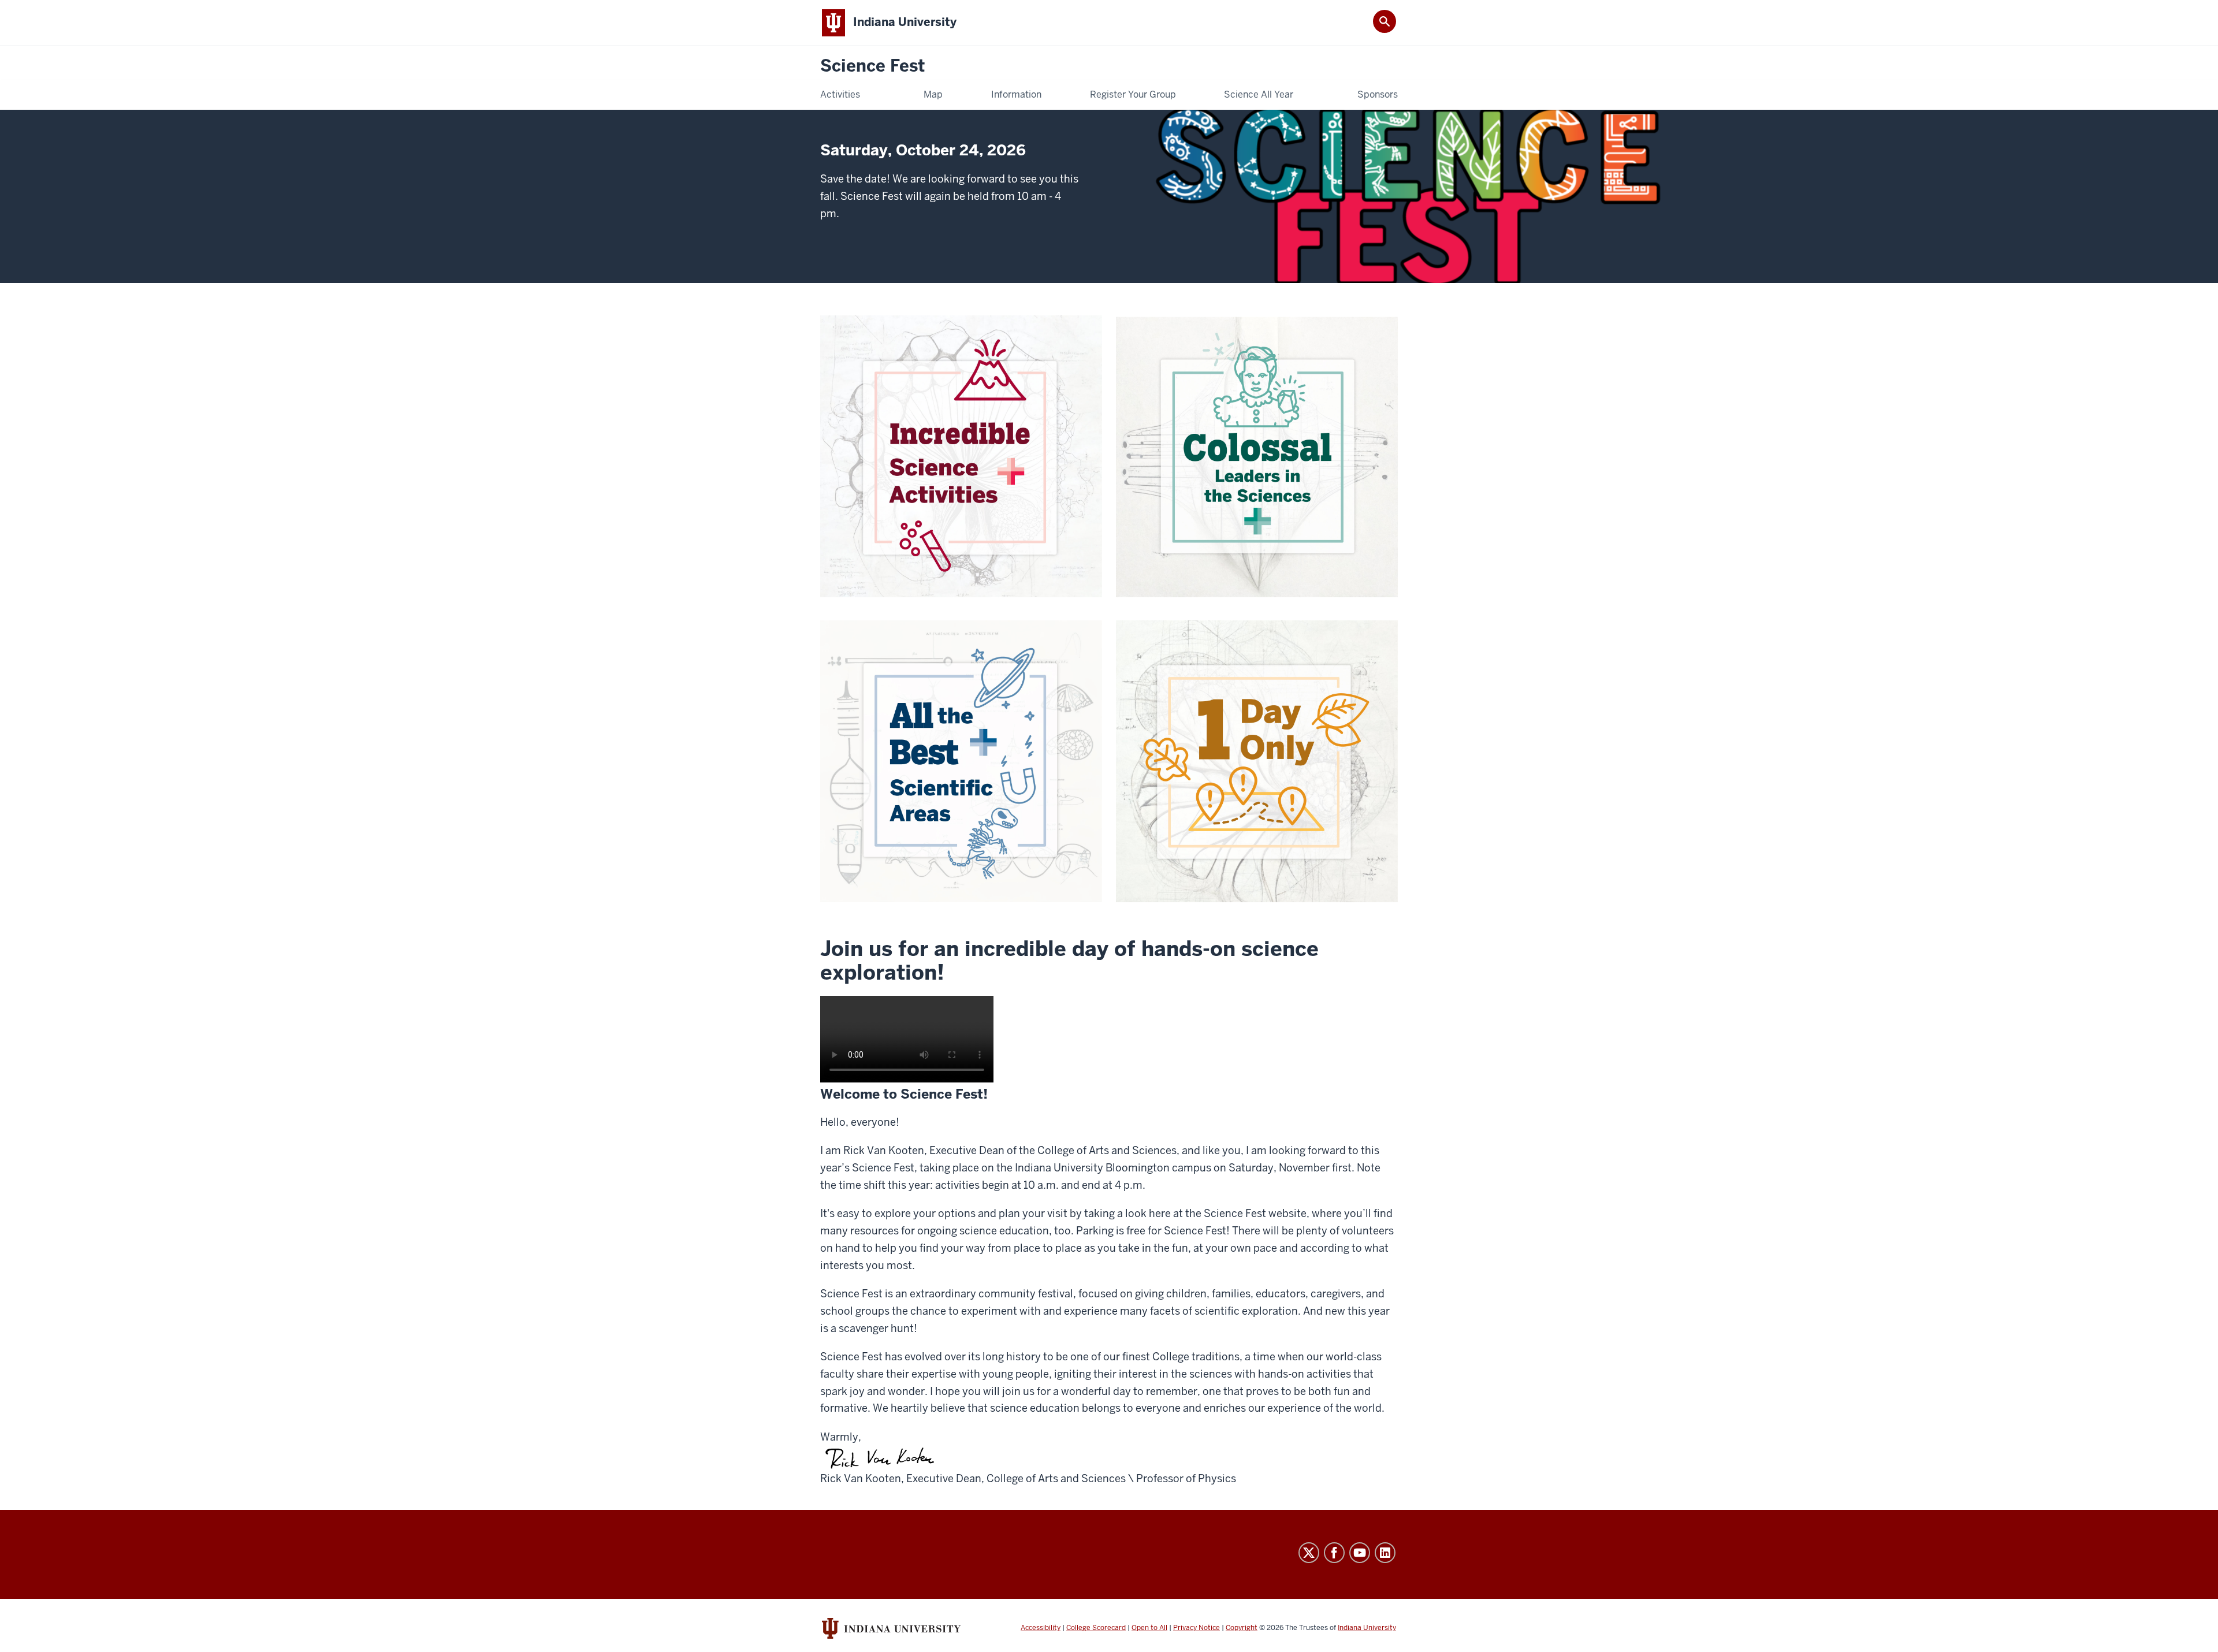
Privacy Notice (1197, 1628)
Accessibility (1041, 1628)
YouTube (1360, 1553)
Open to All (1149, 1628)
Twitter (1309, 1553)
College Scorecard (1096, 1628)
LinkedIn (1385, 1553)
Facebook (1334, 1553)
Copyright (1242, 1628)
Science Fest (872, 66)
